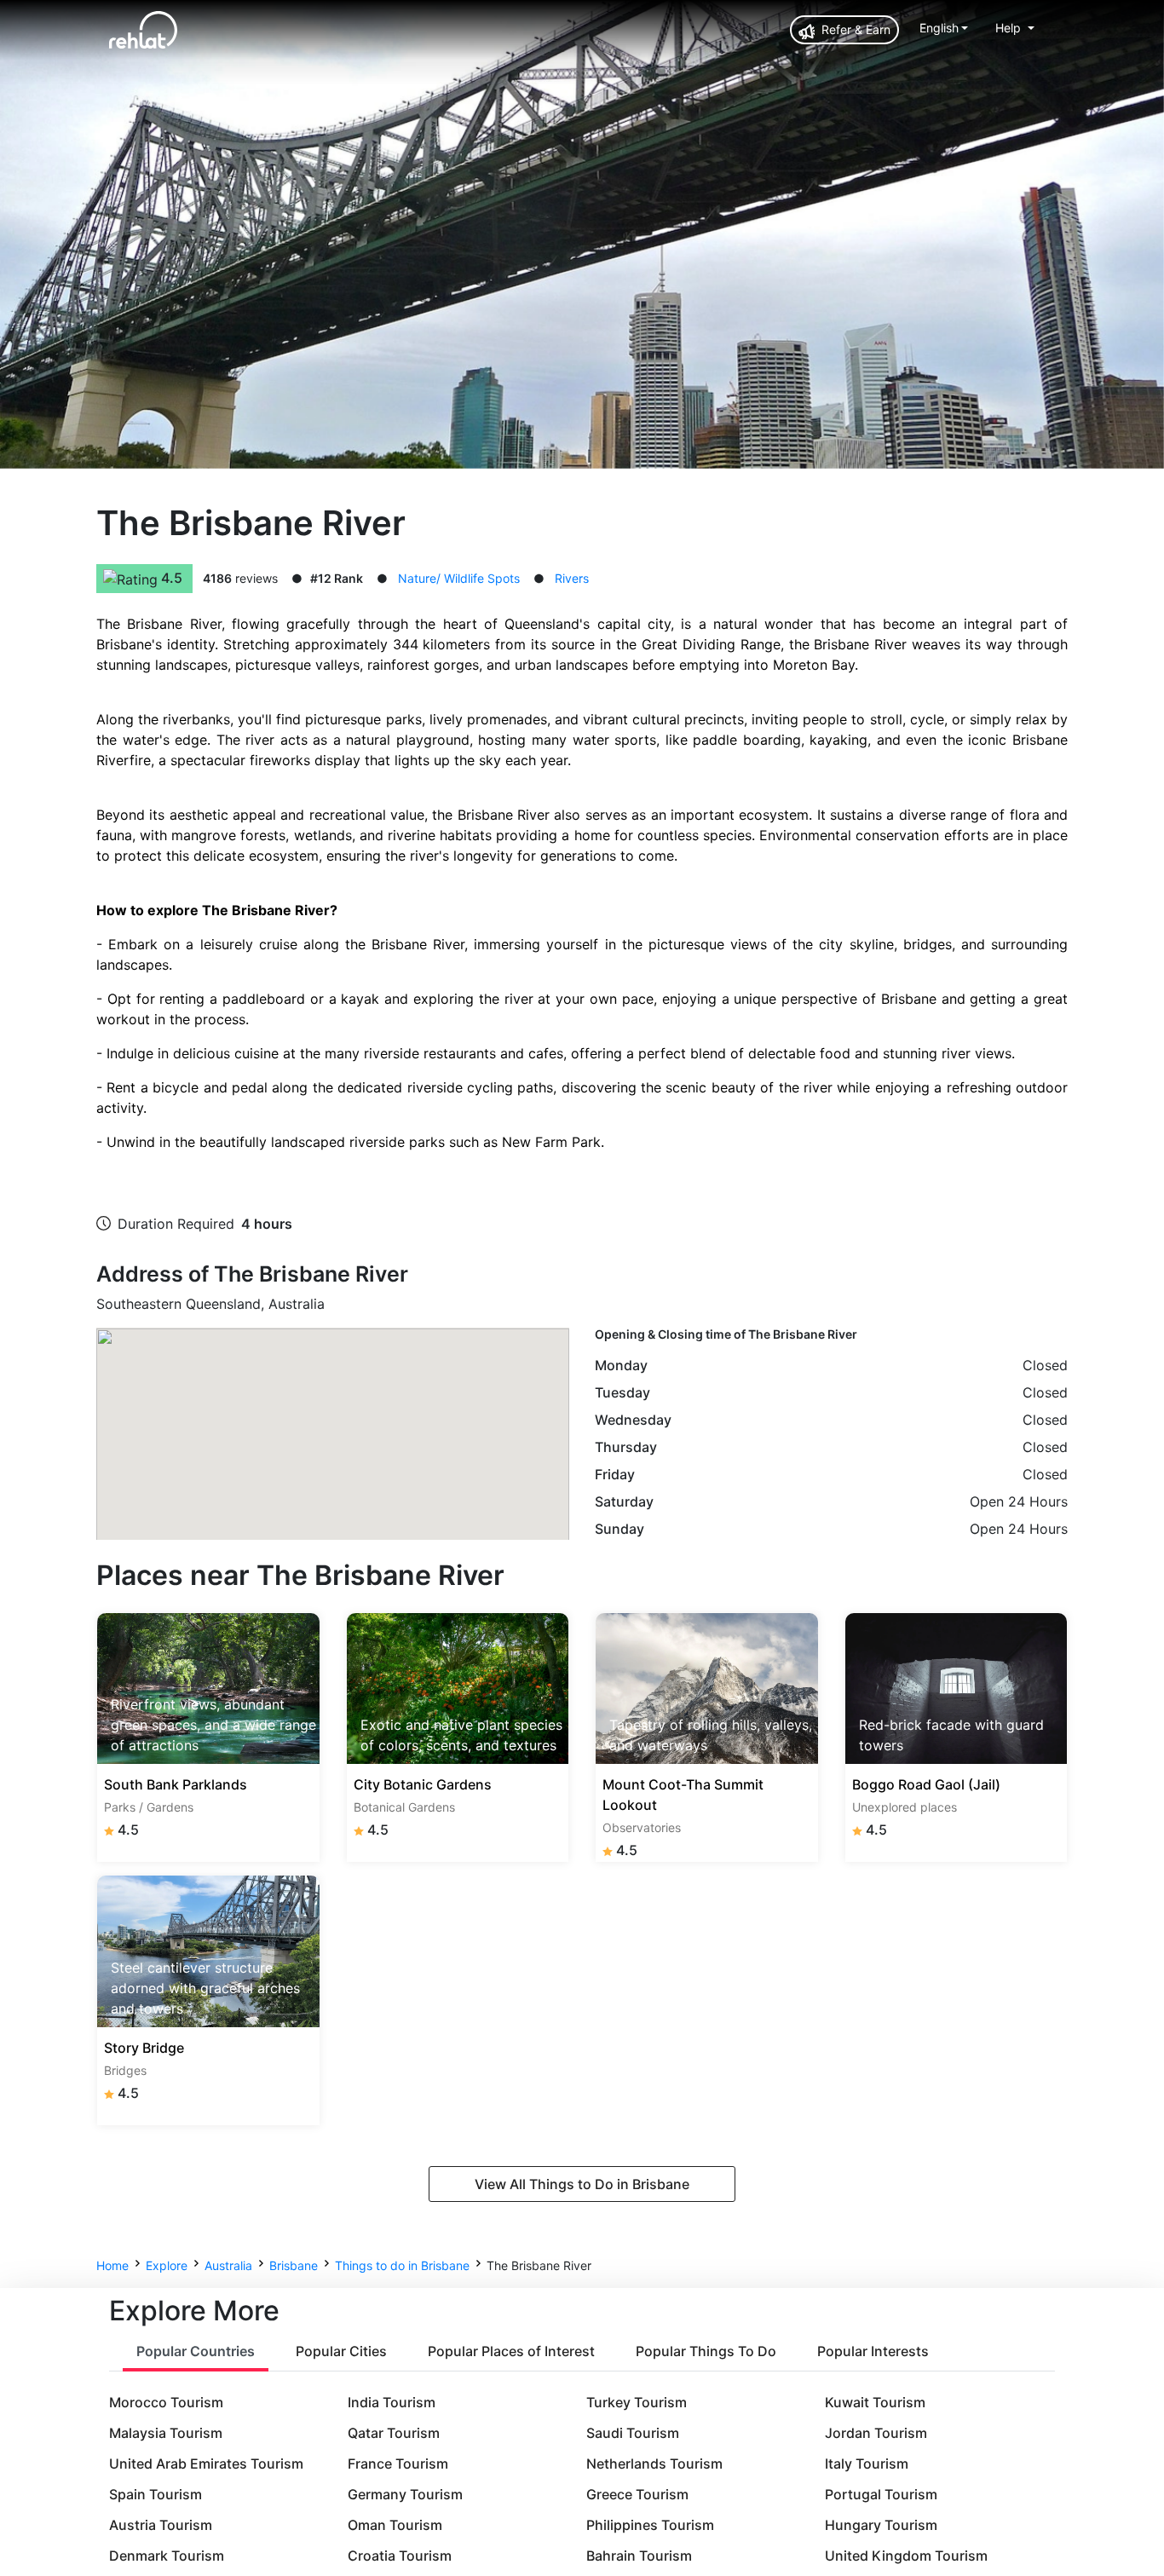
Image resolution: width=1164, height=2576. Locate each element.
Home (112, 2265)
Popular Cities (341, 2351)
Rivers (572, 578)
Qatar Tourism (394, 2433)
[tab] (196, 2352)
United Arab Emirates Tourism (206, 2464)
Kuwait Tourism (875, 2402)
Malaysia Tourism (166, 2433)
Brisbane (294, 2265)
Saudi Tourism (633, 2433)
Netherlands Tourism (654, 2464)
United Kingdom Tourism (906, 2556)
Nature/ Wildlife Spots (459, 578)
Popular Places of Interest (511, 2351)
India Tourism (392, 2402)
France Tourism (398, 2464)
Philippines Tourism (650, 2525)
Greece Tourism (637, 2494)
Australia (228, 2265)
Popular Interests (873, 2351)
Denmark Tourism (167, 2556)
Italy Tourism (867, 2464)
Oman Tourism (395, 2525)
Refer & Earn (854, 29)
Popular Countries (196, 2351)
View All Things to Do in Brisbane (582, 2184)
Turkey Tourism (637, 2402)
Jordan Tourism (876, 2433)
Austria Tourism (161, 2525)
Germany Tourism (405, 2494)
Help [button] (1010, 28)
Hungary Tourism (881, 2525)
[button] (944, 28)
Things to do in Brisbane (402, 2265)
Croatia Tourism (400, 2556)
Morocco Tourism (166, 2402)
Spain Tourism (156, 2494)
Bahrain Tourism (639, 2556)
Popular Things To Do (706, 2351)
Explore (167, 2265)
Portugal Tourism (881, 2494)
